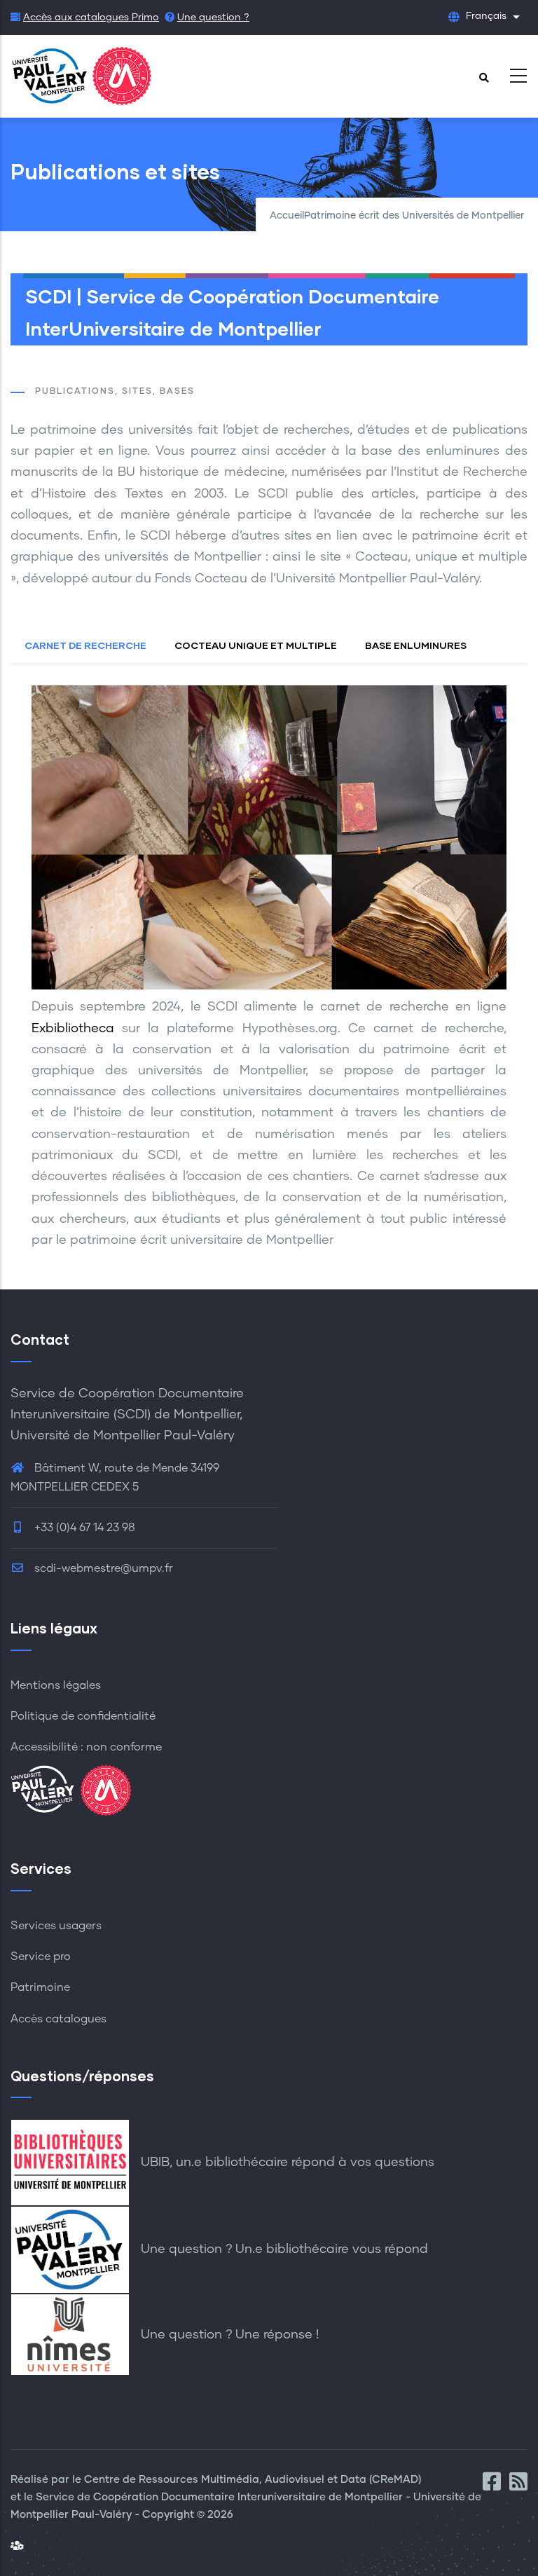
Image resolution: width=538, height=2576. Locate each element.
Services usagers (56, 1926)
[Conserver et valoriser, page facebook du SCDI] (496, 2486)
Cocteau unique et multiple (256, 645)
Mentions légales (56, 1685)
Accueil (287, 216)
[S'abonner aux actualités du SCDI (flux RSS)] (518, 2486)
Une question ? (213, 18)
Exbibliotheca (73, 1029)
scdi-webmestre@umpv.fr (102, 1568)
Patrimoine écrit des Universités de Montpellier (414, 216)
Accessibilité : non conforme (86, 1747)
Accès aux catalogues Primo (91, 18)
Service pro (41, 1957)
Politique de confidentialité (83, 1716)
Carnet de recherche (85, 645)
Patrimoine (40, 1987)
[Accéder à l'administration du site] (17, 2546)
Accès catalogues (58, 2019)
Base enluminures (416, 645)
